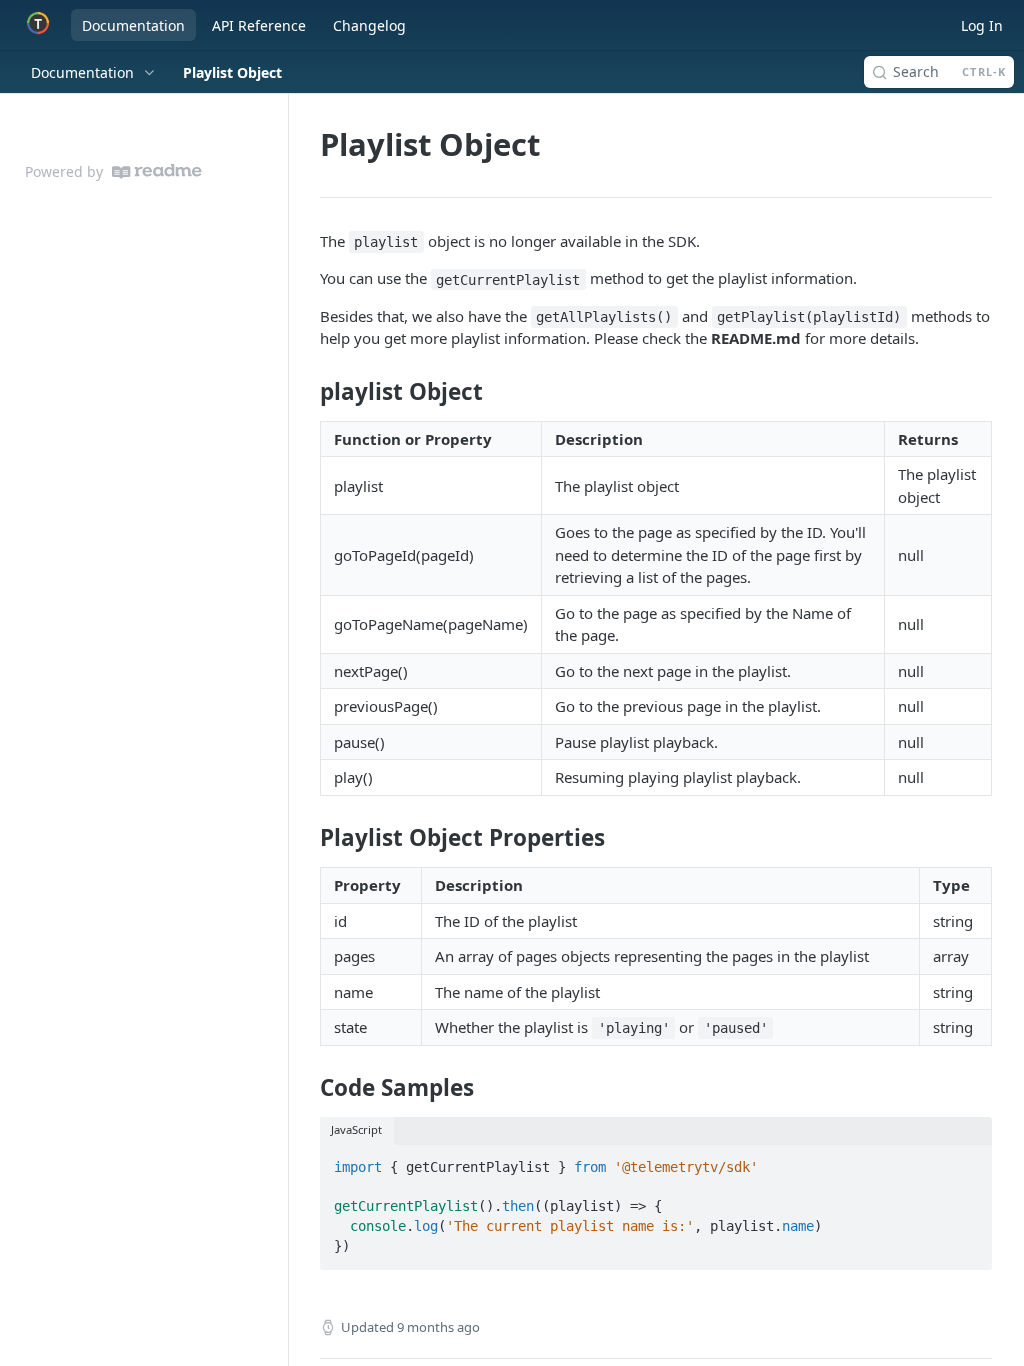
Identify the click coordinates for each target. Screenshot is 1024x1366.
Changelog (369, 25)
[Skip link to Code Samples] (306, 1087)
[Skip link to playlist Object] (306, 392)
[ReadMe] (157, 171)
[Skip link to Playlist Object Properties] (306, 838)
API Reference (259, 25)
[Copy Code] (968, 1162)
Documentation (133, 25)
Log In (982, 25)
